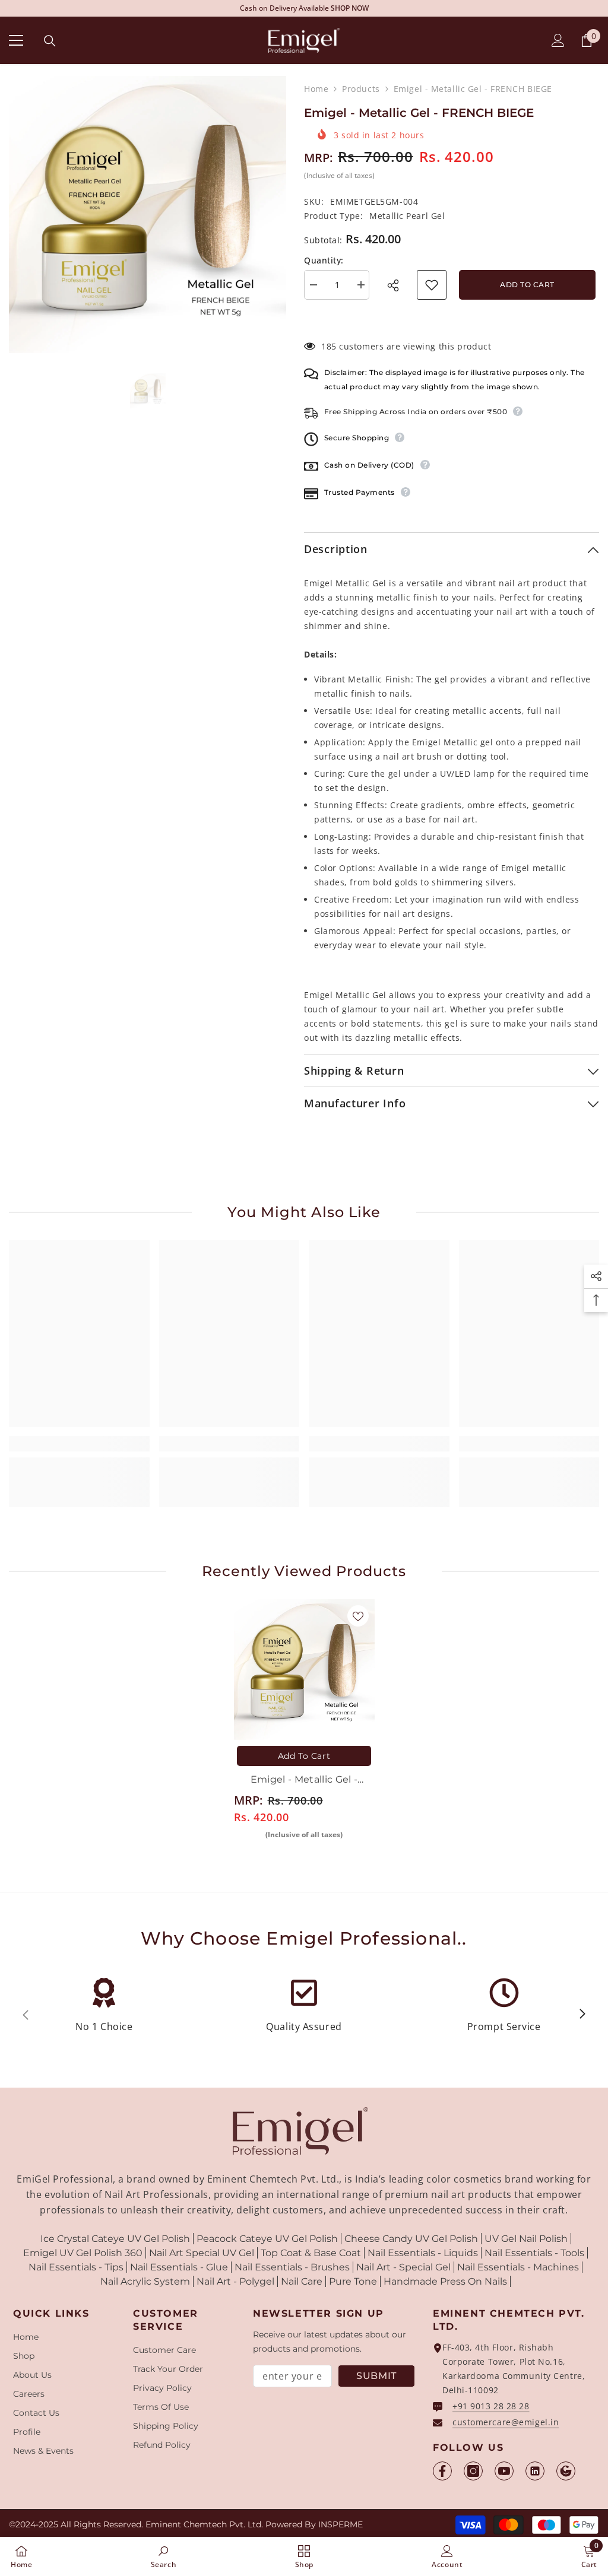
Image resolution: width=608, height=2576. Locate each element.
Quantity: (324, 260)
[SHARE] (397, 285)
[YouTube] (504, 2471)
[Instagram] (473, 2471)
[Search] (50, 41)
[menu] (16, 40)
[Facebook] (442, 2471)
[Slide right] (582, 2015)
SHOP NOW (385, 8)
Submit (376, 2376)
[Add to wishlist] (432, 285)
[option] (148, 215)
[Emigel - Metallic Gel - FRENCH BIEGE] (304, 1670)
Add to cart (529, 285)
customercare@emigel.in (506, 2422)
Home (316, 89)
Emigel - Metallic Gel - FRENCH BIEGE (304, 1781)
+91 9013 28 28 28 (491, 2406)
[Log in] (558, 40)
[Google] (566, 2471)
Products (361, 89)
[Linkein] (535, 2471)
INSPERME (341, 2524)
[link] (79, 1444)
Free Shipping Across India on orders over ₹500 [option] (304, 8)
